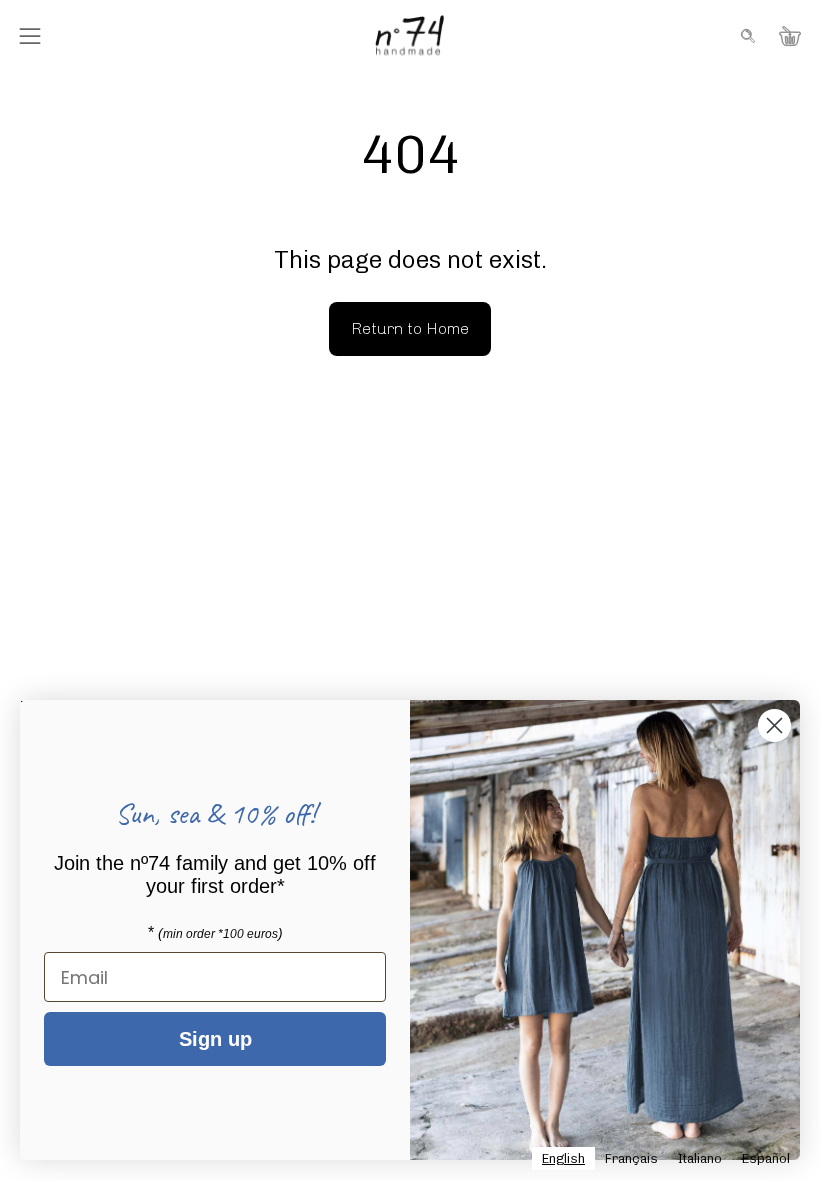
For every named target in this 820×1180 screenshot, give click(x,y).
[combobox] (563, 1158)
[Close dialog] (774, 725)
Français (631, 1158)
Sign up (215, 1039)
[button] (746, 36)
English (563, 1158)
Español (766, 1158)
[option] (631, 1158)
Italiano (700, 1158)
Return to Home (410, 328)
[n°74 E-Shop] (410, 35)
